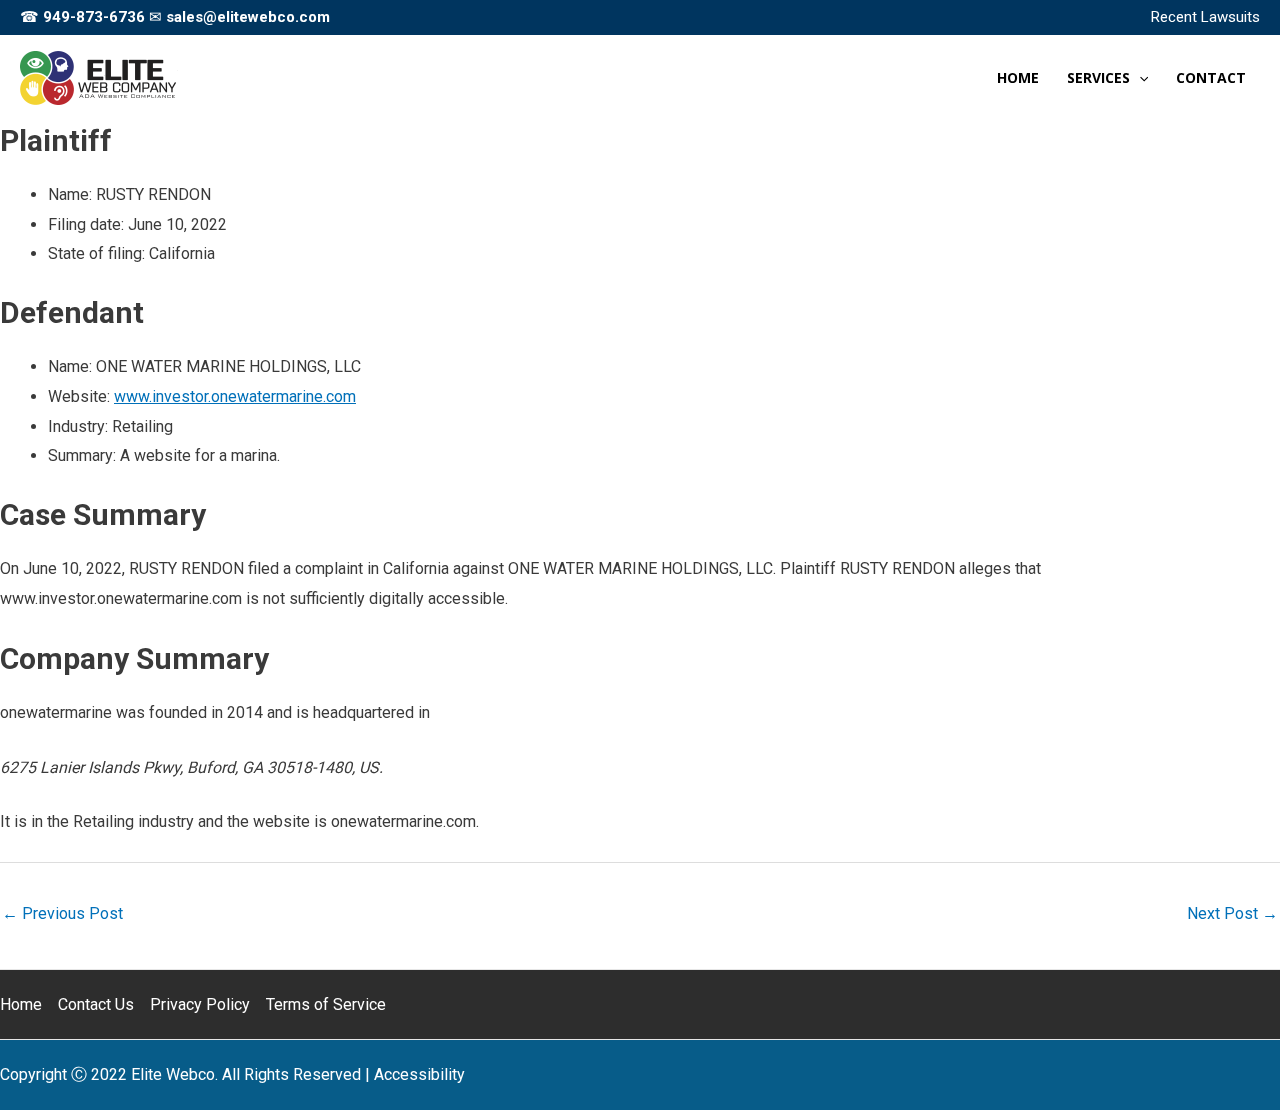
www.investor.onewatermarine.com (235, 396)
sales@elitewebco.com (248, 17)
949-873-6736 (94, 17)
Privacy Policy (200, 1004)
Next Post (1232, 913)
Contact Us (96, 1004)
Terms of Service (326, 1004)
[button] (1139, 78)
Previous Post (62, 913)
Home (21, 1004)
